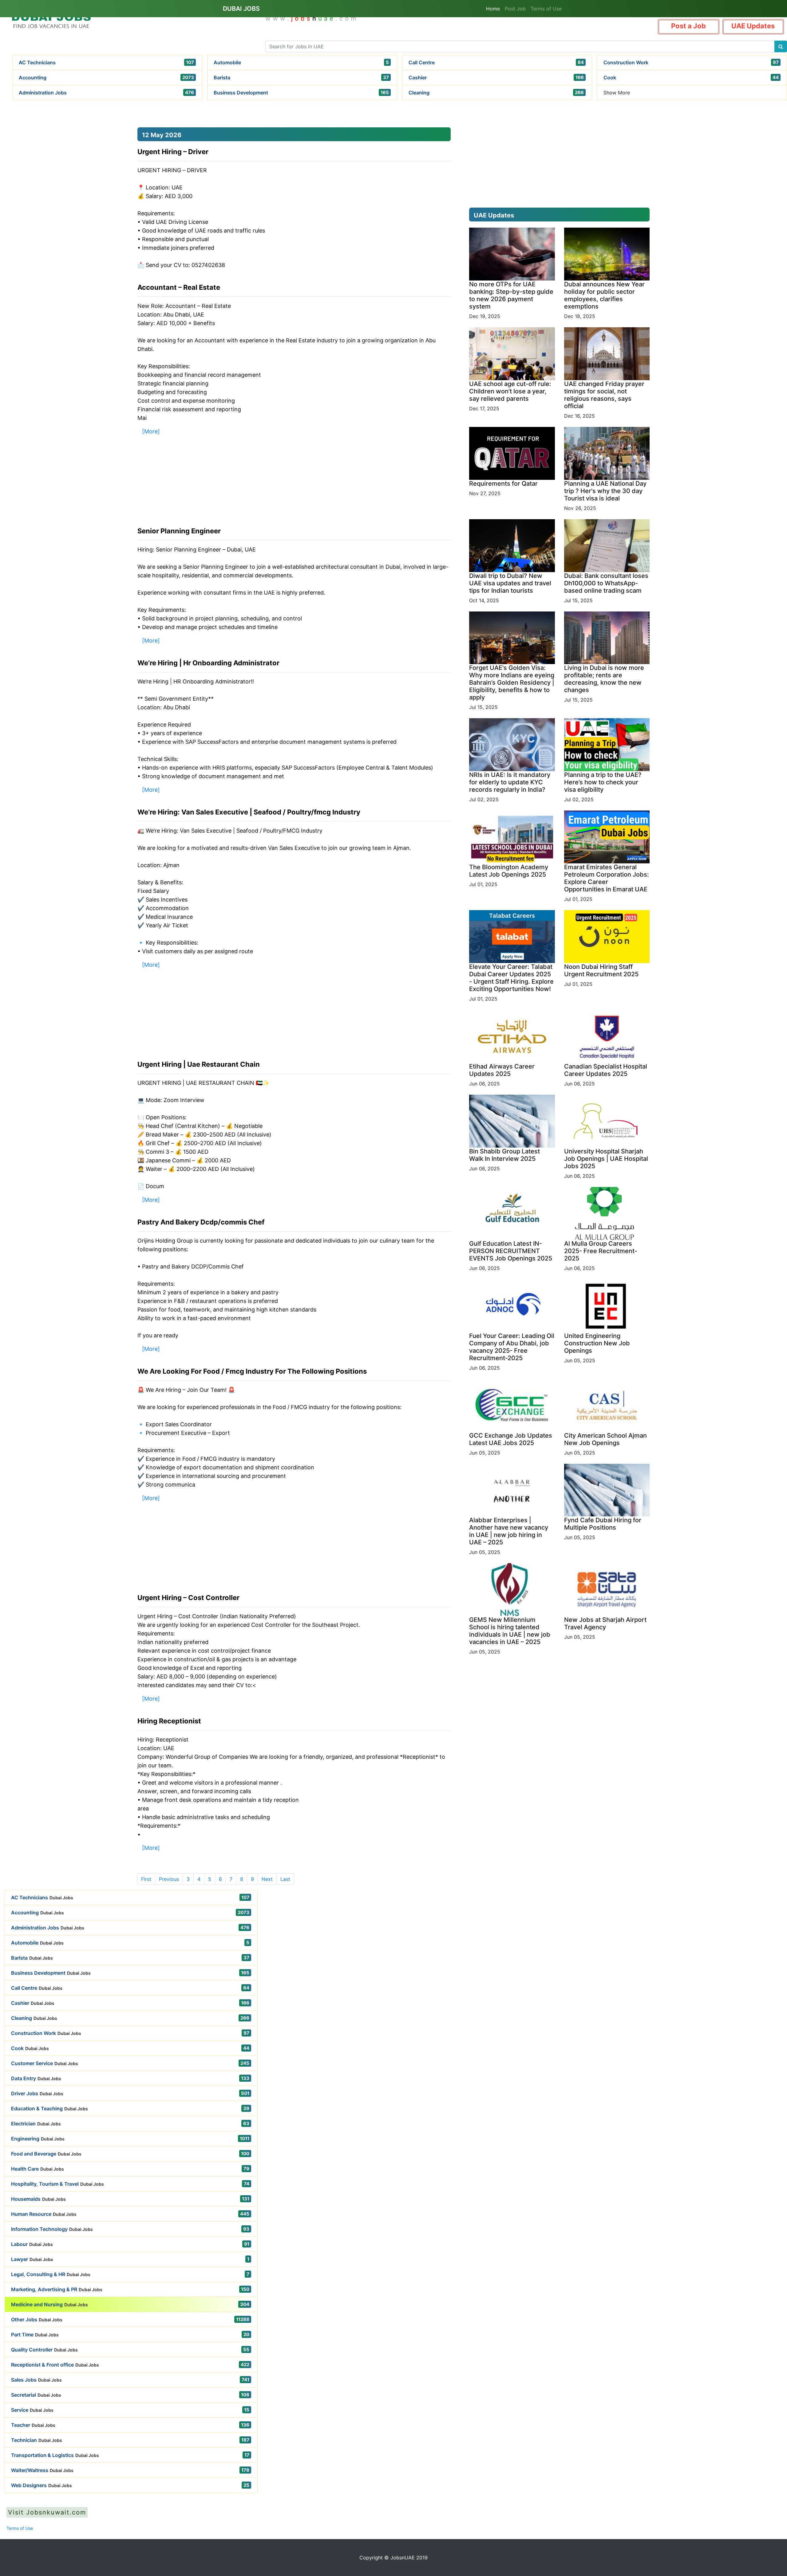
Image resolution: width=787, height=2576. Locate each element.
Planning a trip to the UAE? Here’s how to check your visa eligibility (603, 782)
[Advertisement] (62, 163)
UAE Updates (753, 26)
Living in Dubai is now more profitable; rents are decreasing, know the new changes (604, 679)
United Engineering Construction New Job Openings (597, 1343)
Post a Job (688, 26)
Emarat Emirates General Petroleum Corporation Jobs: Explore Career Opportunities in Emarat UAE (607, 878)
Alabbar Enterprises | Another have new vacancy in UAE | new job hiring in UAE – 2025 (509, 1531)
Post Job (515, 9)
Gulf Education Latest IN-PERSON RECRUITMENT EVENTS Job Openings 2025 (511, 1251)
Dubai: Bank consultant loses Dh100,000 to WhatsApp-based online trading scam (606, 583)
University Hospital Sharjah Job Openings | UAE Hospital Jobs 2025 (606, 1159)
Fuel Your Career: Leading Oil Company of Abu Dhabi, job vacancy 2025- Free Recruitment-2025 (512, 1347)
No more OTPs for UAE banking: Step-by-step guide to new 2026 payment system (511, 295)
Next (267, 1879)
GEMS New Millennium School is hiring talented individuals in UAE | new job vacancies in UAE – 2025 (510, 1631)
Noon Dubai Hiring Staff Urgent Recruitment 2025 (601, 970)
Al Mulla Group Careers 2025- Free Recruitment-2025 (601, 1251)
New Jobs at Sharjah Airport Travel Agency (605, 1623)
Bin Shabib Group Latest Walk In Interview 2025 (504, 1155)
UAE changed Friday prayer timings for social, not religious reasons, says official (604, 395)
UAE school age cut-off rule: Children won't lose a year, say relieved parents (510, 391)
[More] (151, 431)
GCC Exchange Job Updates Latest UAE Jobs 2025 (511, 1439)
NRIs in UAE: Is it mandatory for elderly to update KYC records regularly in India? (510, 782)
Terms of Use (546, 9)
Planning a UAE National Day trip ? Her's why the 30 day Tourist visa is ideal (605, 491)
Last (285, 1879)
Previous (169, 1879)
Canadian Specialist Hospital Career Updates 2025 (606, 1070)
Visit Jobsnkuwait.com (47, 2512)
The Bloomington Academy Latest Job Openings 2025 (509, 871)
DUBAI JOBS (241, 9)
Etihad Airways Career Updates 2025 (502, 1070)
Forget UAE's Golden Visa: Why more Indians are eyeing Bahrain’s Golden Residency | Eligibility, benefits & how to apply (512, 683)
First (146, 1879)
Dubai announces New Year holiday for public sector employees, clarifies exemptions (604, 295)
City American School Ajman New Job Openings (605, 1439)
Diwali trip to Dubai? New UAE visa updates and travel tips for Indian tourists (510, 583)
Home (493, 9)
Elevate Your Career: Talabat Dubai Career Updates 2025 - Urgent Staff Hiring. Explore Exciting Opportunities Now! (511, 978)
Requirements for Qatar (503, 484)
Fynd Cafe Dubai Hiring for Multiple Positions (603, 1524)
